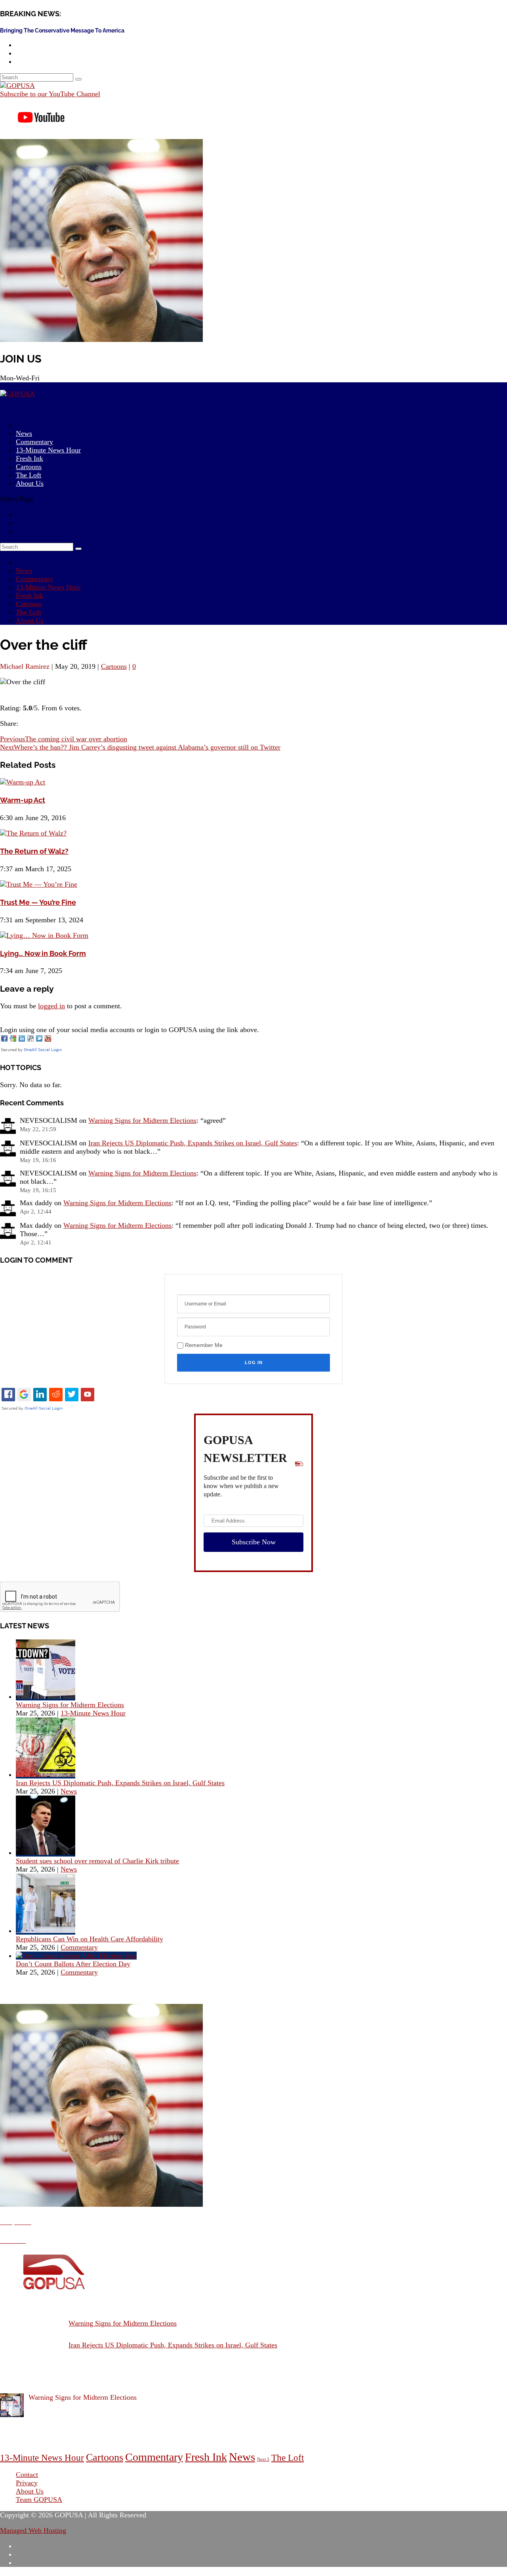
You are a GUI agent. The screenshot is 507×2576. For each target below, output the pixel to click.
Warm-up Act (23, 800)
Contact (27, 2475)
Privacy (27, 2483)
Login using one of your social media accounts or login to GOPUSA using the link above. (130, 1030)
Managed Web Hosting (33, 2530)
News (24, 571)
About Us (30, 483)
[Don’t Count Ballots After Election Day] (76, 1956)
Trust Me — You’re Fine (38, 902)
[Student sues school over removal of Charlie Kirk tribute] (46, 1853)
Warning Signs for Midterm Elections (142, 1120)
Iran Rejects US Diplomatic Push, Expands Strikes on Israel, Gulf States (193, 1143)
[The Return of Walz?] (33, 833)
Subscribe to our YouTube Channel (50, 94)
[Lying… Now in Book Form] (44, 935)
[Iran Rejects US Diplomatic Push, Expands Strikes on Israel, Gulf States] (46, 1775)
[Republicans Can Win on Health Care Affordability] (46, 1931)
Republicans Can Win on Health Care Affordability (90, 1939)
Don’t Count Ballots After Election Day (73, 1964)
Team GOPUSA (39, 2500)
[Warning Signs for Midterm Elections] (46, 1696)
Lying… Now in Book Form (43, 953)
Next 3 (263, 2459)
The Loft (29, 612)
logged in (51, 1006)
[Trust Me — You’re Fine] (39, 884)
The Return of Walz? (34, 851)
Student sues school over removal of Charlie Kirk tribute (97, 1861)
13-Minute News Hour (48, 450)
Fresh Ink (30, 595)
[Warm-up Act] (23, 782)
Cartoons (29, 604)
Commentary (34, 579)
